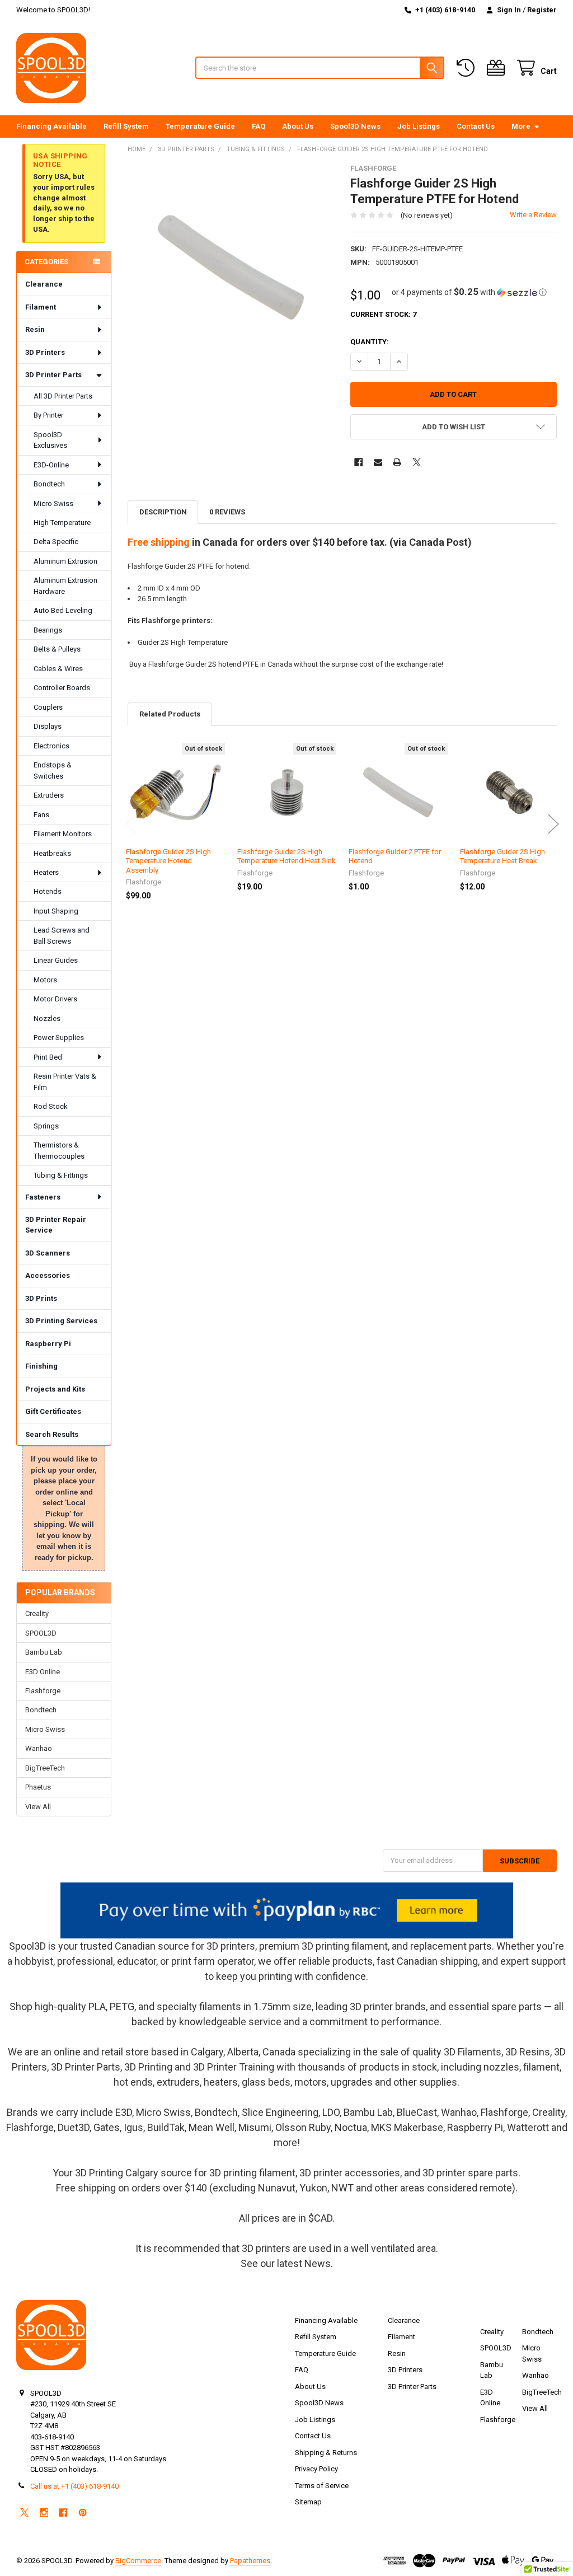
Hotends (48, 891)
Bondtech (49, 484)
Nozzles (47, 1018)
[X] (417, 462)
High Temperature (62, 523)
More (521, 126)
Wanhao (39, 1748)
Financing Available (51, 126)
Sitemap (308, 2502)
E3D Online (43, 1672)
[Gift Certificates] (498, 68)
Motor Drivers (55, 999)
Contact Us (476, 126)
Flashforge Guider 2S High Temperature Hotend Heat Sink (286, 856)
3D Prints (41, 1298)
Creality (37, 1613)
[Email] (378, 462)
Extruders (49, 795)
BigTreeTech (45, 1768)
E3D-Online (51, 465)
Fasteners (43, 1197)
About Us (298, 126)
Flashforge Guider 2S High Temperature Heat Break (502, 856)
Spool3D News (355, 126)
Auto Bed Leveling (63, 610)
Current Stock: (383, 314)
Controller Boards (62, 688)
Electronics (51, 746)
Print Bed (48, 1057)
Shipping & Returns (326, 2453)
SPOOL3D (41, 1633)
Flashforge (43, 1691)
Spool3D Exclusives (50, 440)
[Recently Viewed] (468, 68)
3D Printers (45, 352)
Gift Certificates (53, 1411)
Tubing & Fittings (61, 1175)
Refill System (126, 126)
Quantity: (370, 342)
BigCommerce (138, 2561)
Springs (46, 1126)
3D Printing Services (61, 1321)
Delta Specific (56, 542)
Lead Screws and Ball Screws (62, 936)
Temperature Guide (200, 126)
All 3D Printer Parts (63, 396)
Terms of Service (322, 2486)
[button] (469, 292)
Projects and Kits (55, 1389)
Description (163, 512)
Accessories (48, 1275)
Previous (131, 824)
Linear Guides (56, 960)
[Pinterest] (83, 2512)
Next (553, 824)
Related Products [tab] (170, 714)
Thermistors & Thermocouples (59, 1151)
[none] (231, 267)
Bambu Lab (44, 1652)
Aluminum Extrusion (65, 561)
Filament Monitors (63, 834)
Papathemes (250, 2561)
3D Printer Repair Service (56, 1225)
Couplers (48, 707)
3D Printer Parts (53, 375)
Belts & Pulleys (57, 649)
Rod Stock (51, 1106)
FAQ (259, 126)
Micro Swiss (53, 504)
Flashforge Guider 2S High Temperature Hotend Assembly (168, 861)
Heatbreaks (52, 853)
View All (38, 1807)
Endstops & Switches (53, 771)
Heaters (46, 872)
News (318, 2263)
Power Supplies (59, 1038)
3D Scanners (48, 1253)
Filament (41, 307)
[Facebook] (358, 462)
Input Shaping (56, 911)
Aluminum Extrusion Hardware (65, 586)
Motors (45, 980)
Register (542, 10)
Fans (41, 815)
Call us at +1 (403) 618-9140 (74, 2486)
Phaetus (38, 1787)
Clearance (44, 284)
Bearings (48, 630)
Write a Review (533, 215)
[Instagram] (44, 2512)
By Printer (48, 415)
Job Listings (419, 126)
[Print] (397, 462)
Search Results (52, 1434)
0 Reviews (227, 512)
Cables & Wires (58, 669)
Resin (35, 329)
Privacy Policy (316, 2469)
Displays (48, 726)
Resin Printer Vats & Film (65, 1082)
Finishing (41, 1366)
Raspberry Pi (48, 1344)
